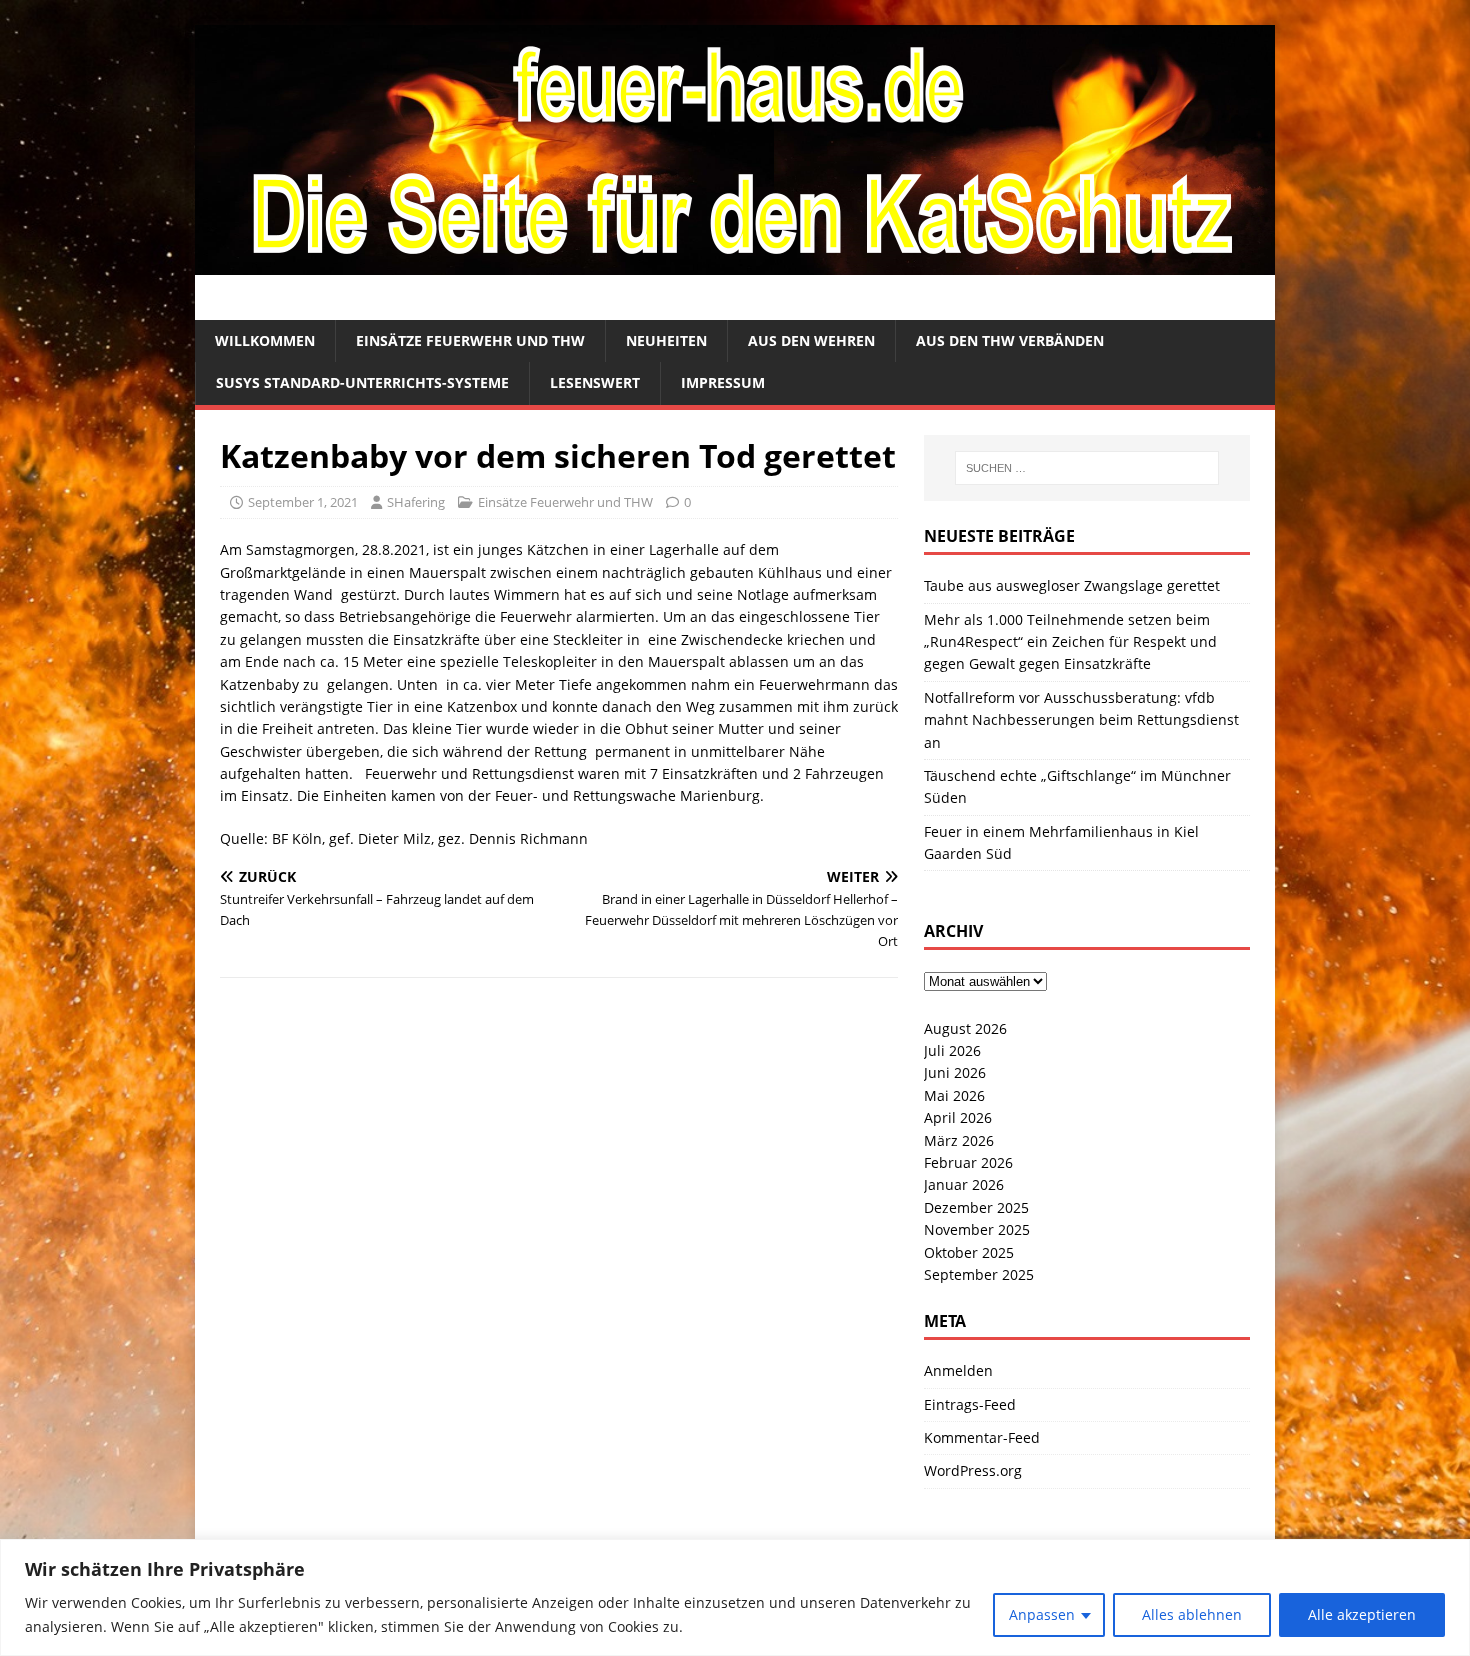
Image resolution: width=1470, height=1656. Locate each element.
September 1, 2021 (303, 502)
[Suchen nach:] (1087, 468)
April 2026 (958, 1117)
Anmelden (958, 1370)
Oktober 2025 (969, 1252)
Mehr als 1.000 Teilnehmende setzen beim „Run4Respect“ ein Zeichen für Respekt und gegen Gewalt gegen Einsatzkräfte (1070, 642)
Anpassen (1042, 1614)
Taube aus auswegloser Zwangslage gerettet (1072, 585)
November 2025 (977, 1229)
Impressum (723, 382)
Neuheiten (666, 340)
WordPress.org (973, 1470)
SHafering (416, 502)
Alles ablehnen (1192, 1614)
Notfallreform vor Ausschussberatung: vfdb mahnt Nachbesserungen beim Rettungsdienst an (1081, 720)
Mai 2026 (954, 1095)
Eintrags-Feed (970, 1404)
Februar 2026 (968, 1162)
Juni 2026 (955, 1072)
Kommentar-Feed (982, 1437)
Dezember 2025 (976, 1207)
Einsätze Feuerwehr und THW (470, 340)
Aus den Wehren (811, 340)
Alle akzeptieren (1362, 1614)
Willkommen (265, 340)
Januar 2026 (964, 1184)
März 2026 (959, 1140)
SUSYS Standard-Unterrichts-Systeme (362, 382)
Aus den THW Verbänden (1010, 340)
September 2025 (979, 1274)
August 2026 (965, 1028)
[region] (735, 1597)
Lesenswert (595, 382)
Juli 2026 (952, 1050)
